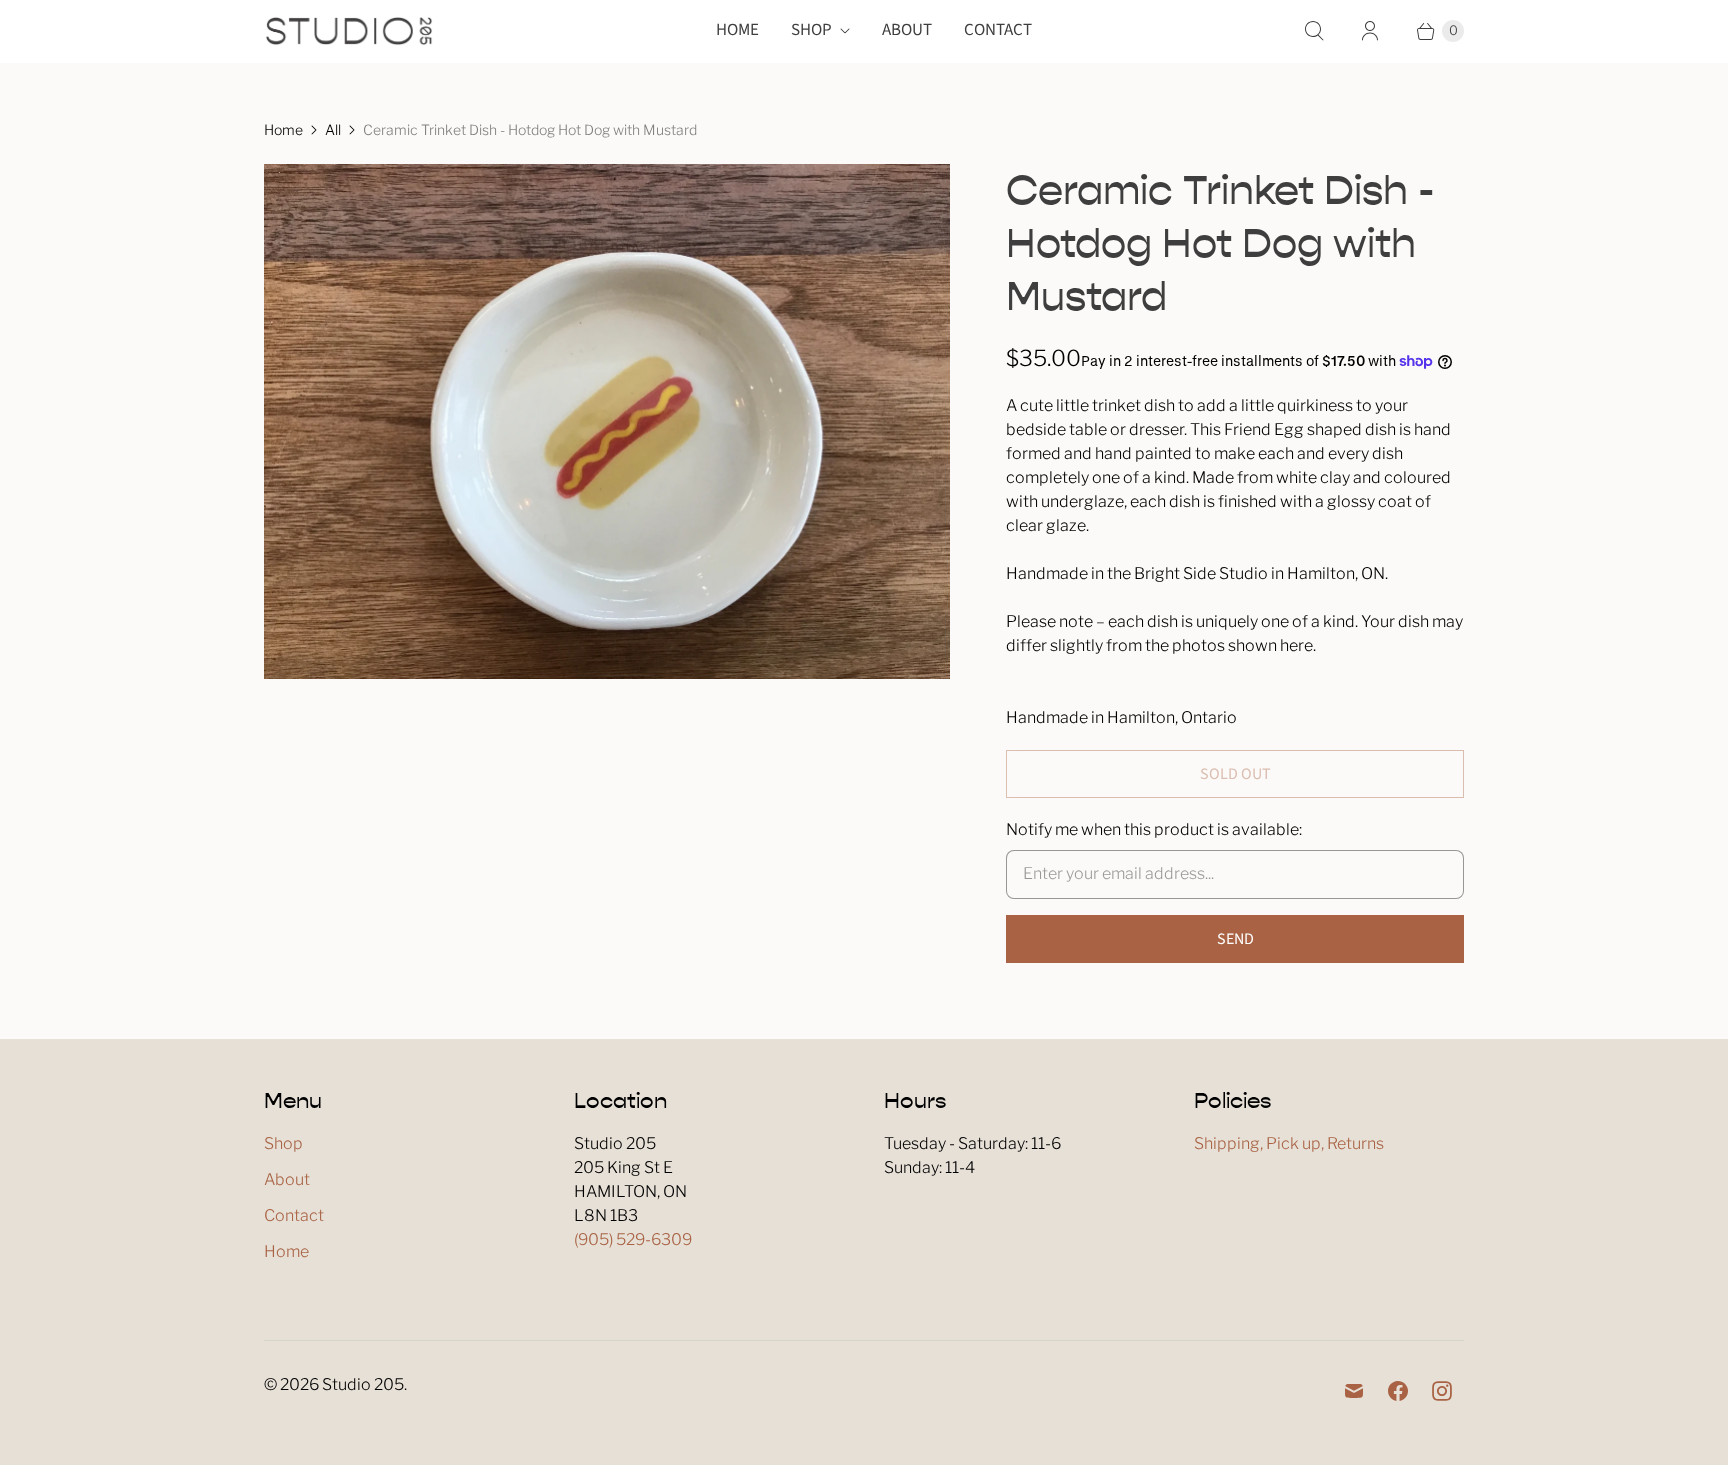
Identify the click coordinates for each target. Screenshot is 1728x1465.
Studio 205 (363, 1384)
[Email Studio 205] (1354, 1391)
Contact (998, 30)
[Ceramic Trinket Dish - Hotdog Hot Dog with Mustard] (607, 421)
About (907, 30)
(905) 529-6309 (633, 1239)
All (333, 129)
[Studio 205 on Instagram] (1442, 1391)
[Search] (1314, 31)
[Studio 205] (349, 31)
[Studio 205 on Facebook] (1398, 1391)
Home (737, 30)
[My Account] (1370, 31)
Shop (811, 30)
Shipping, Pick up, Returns (1289, 1143)
